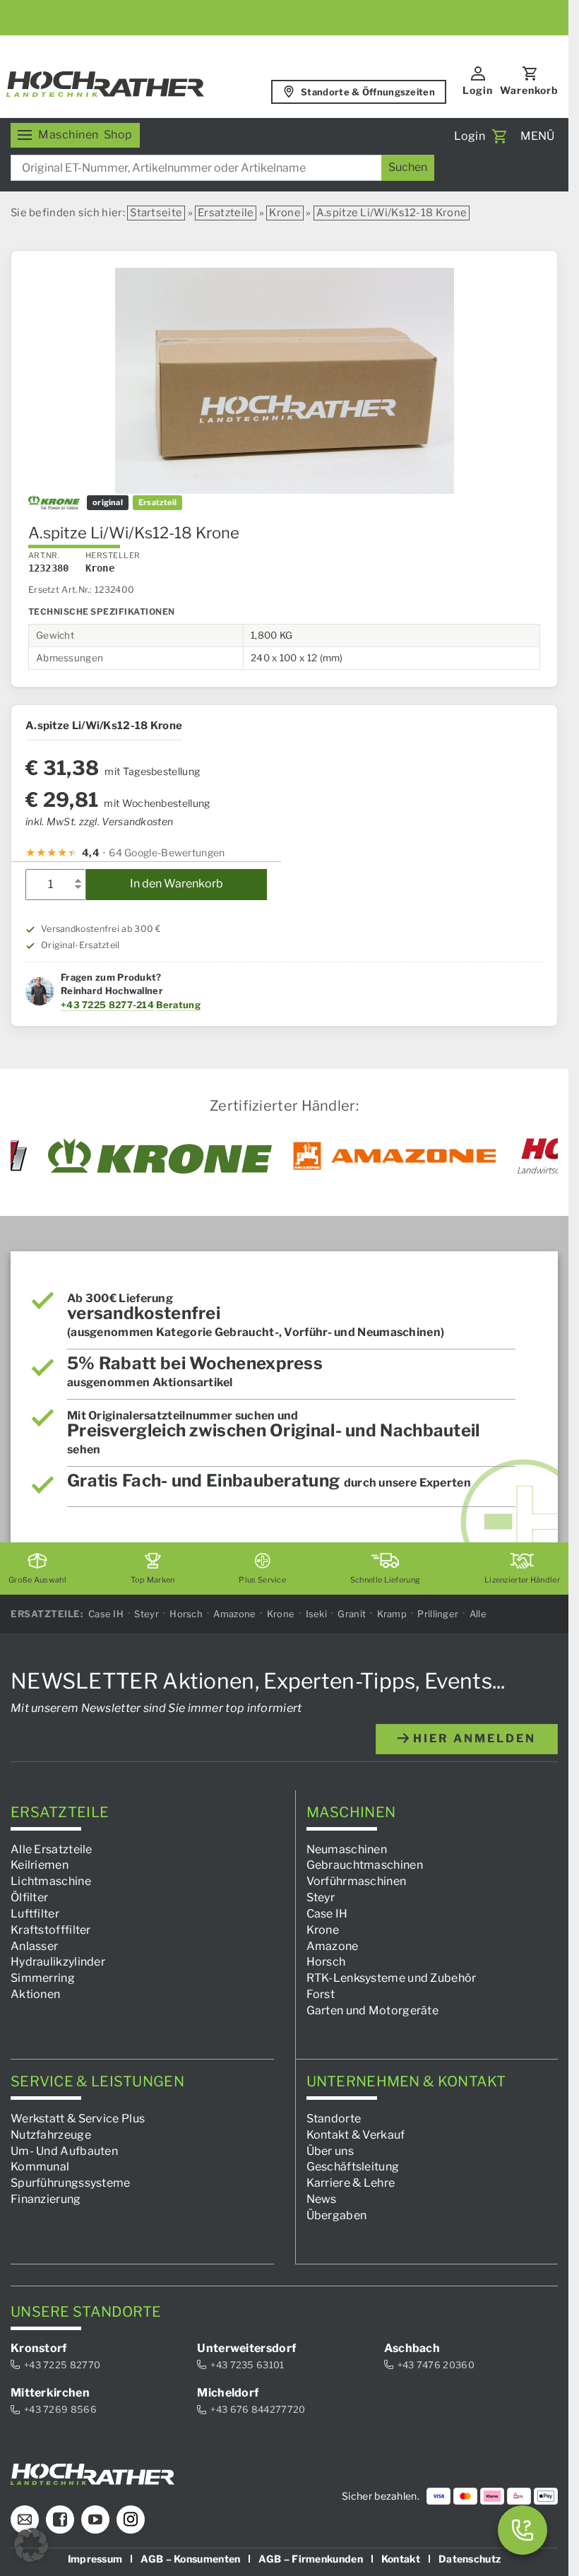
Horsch (186, 1614)
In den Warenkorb (177, 884)
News (322, 2199)
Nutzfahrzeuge (51, 2135)
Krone (285, 213)
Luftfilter (35, 1914)
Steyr (147, 1614)
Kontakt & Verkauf (356, 2135)
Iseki (317, 1614)
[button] (31, 2545)
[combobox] (222, 168)
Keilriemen (40, 1865)
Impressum (95, 2558)
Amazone (234, 1614)
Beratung (178, 1005)
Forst (321, 1994)
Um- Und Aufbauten (64, 2150)
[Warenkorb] (499, 136)
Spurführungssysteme (71, 2183)
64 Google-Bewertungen (167, 852)
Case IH (106, 1614)
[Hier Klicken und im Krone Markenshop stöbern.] (160, 1156)
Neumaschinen (347, 1849)
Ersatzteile (226, 213)
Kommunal (40, 2167)
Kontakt (401, 2558)
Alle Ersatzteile (52, 1849)
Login (478, 90)
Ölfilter (29, 1897)
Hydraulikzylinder (58, 1962)
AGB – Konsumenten (190, 2558)
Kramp (392, 1614)
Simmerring (43, 1978)
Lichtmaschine (51, 1881)
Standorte (334, 2119)
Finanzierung (46, 2199)
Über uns (330, 2150)
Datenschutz (470, 2558)
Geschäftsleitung (353, 2167)
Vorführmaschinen (357, 1881)
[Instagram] (131, 2519)
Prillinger (438, 1614)
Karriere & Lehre (351, 2183)
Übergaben (337, 2215)
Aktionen (35, 1994)
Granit (352, 1614)
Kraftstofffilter (51, 1930)
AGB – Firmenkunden (310, 2558)
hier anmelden (472, 1738)
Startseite (156, 213)
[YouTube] (95, 2519)
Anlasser (34, 1945)
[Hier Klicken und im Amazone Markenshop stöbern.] (395, 1156)
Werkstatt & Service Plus (78, 2119)
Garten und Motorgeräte (373, 2010)
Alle (478, 1614)
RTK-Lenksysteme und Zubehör (392, 1978)
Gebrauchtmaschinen (365, 1865)
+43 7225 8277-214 (107, 1005)
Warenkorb (529, 90)
